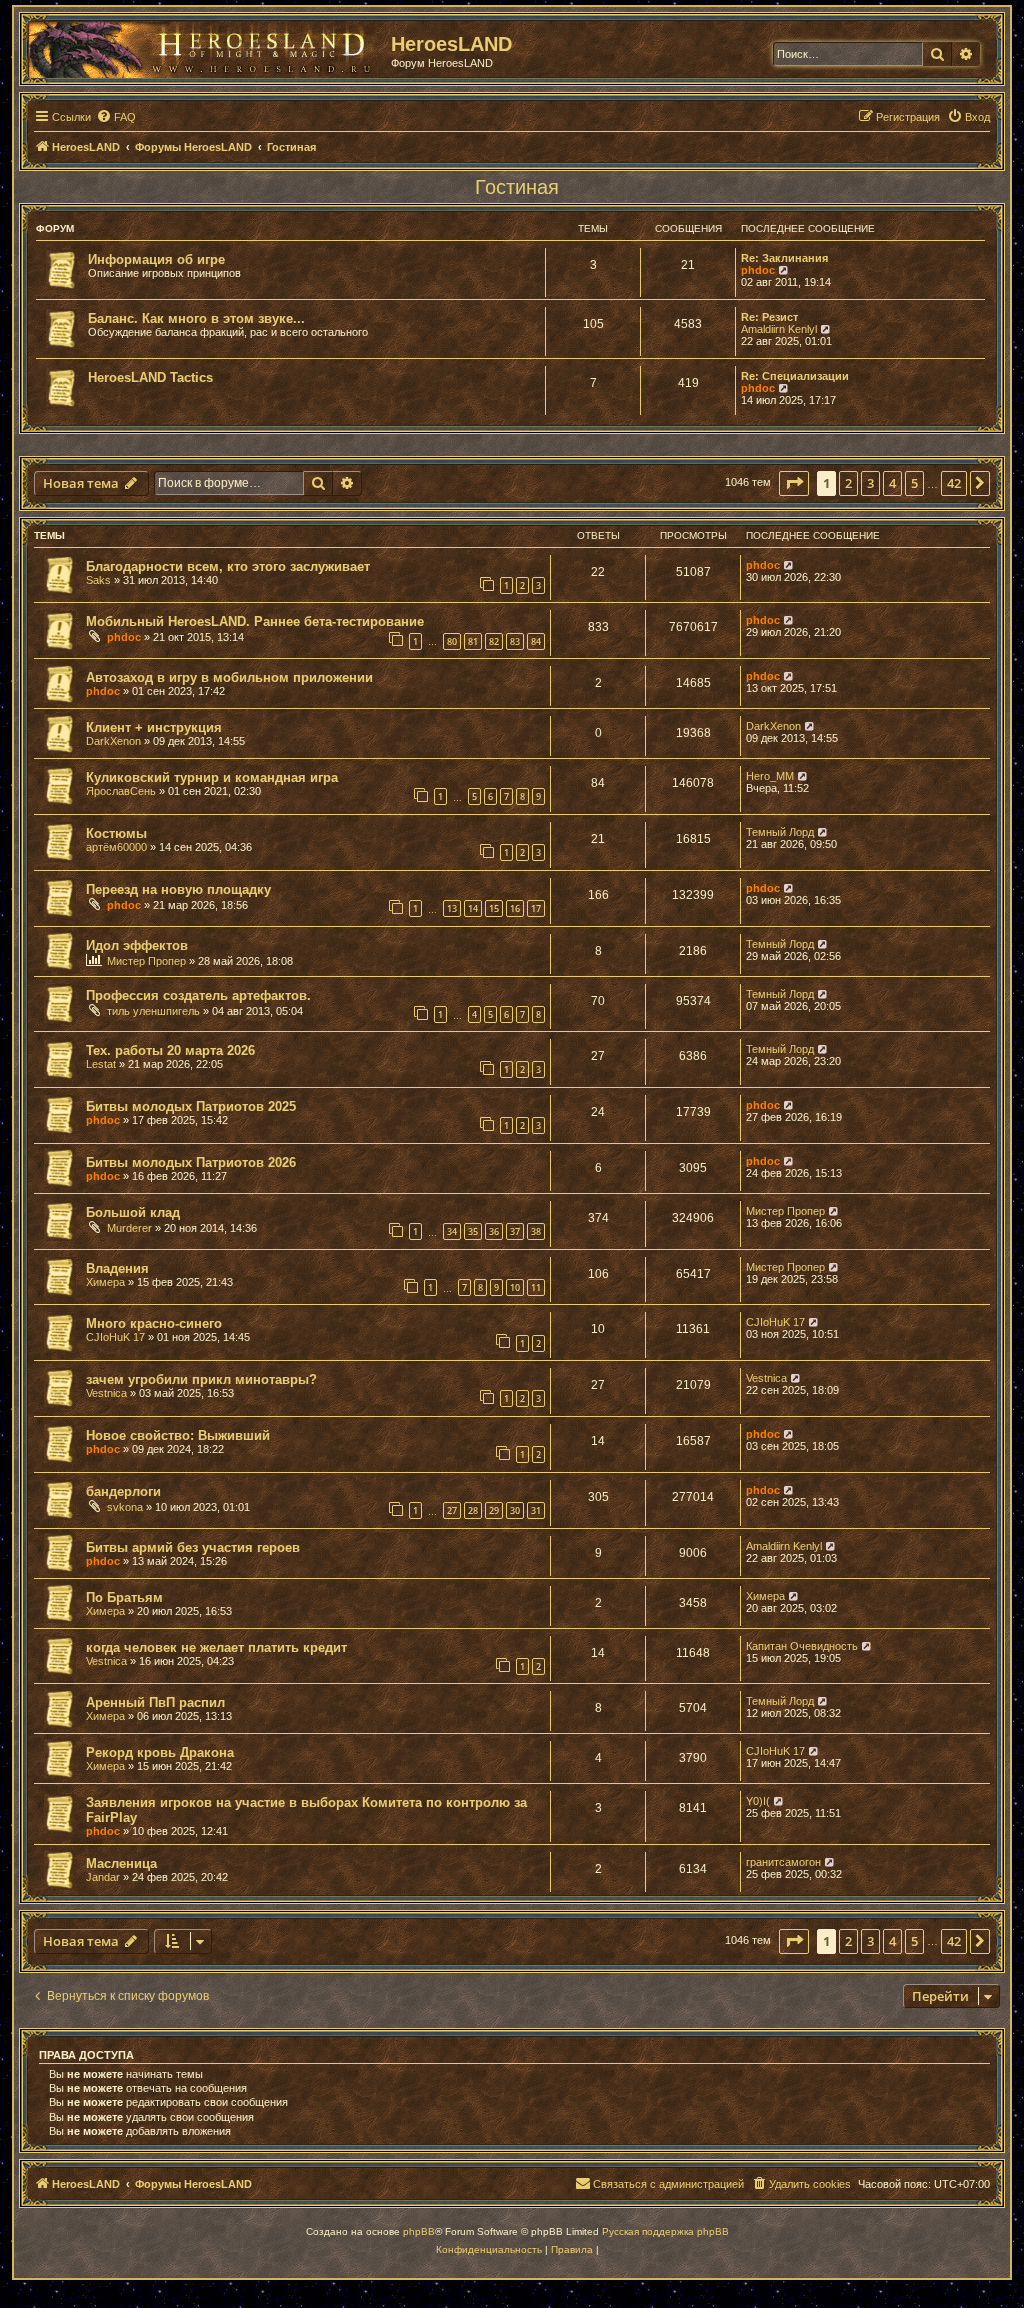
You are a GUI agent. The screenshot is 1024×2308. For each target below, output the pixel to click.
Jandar (103, 1877)
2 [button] (848, 483)
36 (494, 1231)
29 (494, 1510)
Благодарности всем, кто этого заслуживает (228, 566)
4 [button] (892, 483)
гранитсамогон (783, 1862)
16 (515, 908)
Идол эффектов (137, 945)
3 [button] (870, 483)
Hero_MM (770, 776)
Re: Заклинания (784, 258)
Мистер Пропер (146, 961)
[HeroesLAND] (205, 46)
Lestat (101, 1064)
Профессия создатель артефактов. (198, 995)
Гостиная (517, 187)
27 (452, 1510)
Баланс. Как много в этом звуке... (196, 318)
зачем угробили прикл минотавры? (201, 1379)
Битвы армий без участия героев (193, 1547)
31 (536, 1510)
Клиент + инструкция (154, 727)
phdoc (758, 270)
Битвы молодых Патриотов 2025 (191, 1106)
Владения (117, 1268)
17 (536, 908)
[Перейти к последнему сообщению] (789, 565)
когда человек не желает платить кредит (216, 1647)
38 (536, 1231)
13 (452, 908)
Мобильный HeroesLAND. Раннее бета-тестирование (255, 621)
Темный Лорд (780, 832)
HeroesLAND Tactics (150, 377)
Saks (98, 580)
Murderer (129, 1228)
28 (473, 1510)
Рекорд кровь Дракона (160, 1752)
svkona (125, 1507)
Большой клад (133, 1212)
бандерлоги (123, 1491)
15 (494, 908)
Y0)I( (758, 1801)
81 (473, 641)
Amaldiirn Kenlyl (779, 329)
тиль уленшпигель (153, 1011)
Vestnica (106, 1393)
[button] (794, 483)
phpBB (419, 2231)
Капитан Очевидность (802, 1646)
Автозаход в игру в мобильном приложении (229, 677)
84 (536, 641)
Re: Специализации (795, 376)
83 (515, 641)
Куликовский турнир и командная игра (212, 777)
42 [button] (954, 483)
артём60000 (116, 847)
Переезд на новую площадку (178, 889)
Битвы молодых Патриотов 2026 (191, 1162)
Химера (105, 1282)
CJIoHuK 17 (115, 1337)
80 (452, 641)
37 (515, 1231)
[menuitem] (116, 117)
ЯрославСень (121, 791)
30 (515, 1510)
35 (473, 1231)
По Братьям (124, 1597)
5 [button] (914, 483)
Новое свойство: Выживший (178, 1435)
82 (494, 641)
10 (515, 1287)
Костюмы (116, 833)
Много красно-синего (154, 1323)
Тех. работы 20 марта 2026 (170, 1050)
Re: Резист (769, 317)
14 (473, 908)
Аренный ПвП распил (155, 1702)
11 (536, 1287)
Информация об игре (156, 259)
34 (452, 1231)
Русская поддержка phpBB (665, 2231)
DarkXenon (113, 741)
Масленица (121, 1863)
